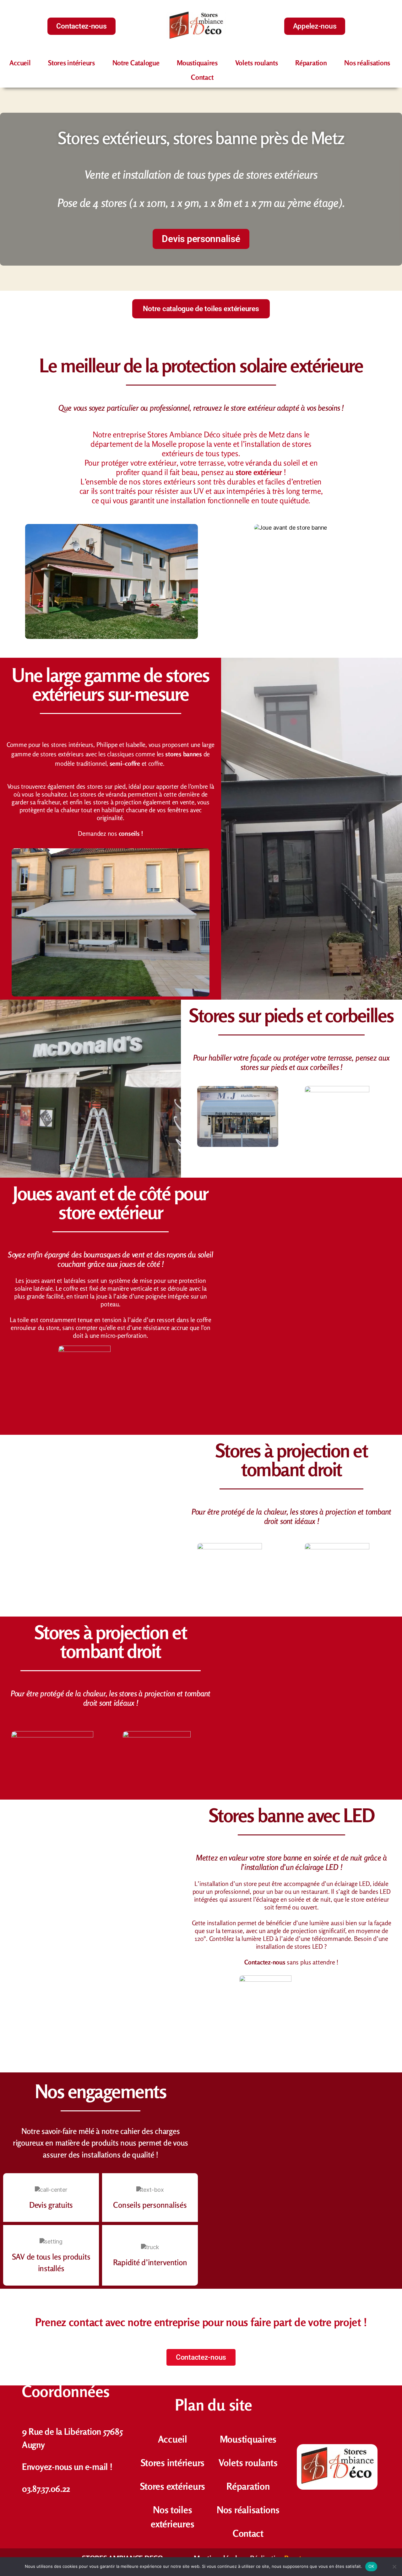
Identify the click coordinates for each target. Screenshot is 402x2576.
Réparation (311, 63)
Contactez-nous (265, 1962)
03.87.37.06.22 (46, 2489)
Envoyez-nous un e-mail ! (67, 2467)
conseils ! (131, 833)
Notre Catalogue (136, 63)
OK (371, 2566)
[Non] (394, 2567)
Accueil (20, 63)
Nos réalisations (367, 63)
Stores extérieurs (173, 2486)
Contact (202, 77)
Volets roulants (257, 63)
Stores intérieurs (71, 63)
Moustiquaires (197, 63)
